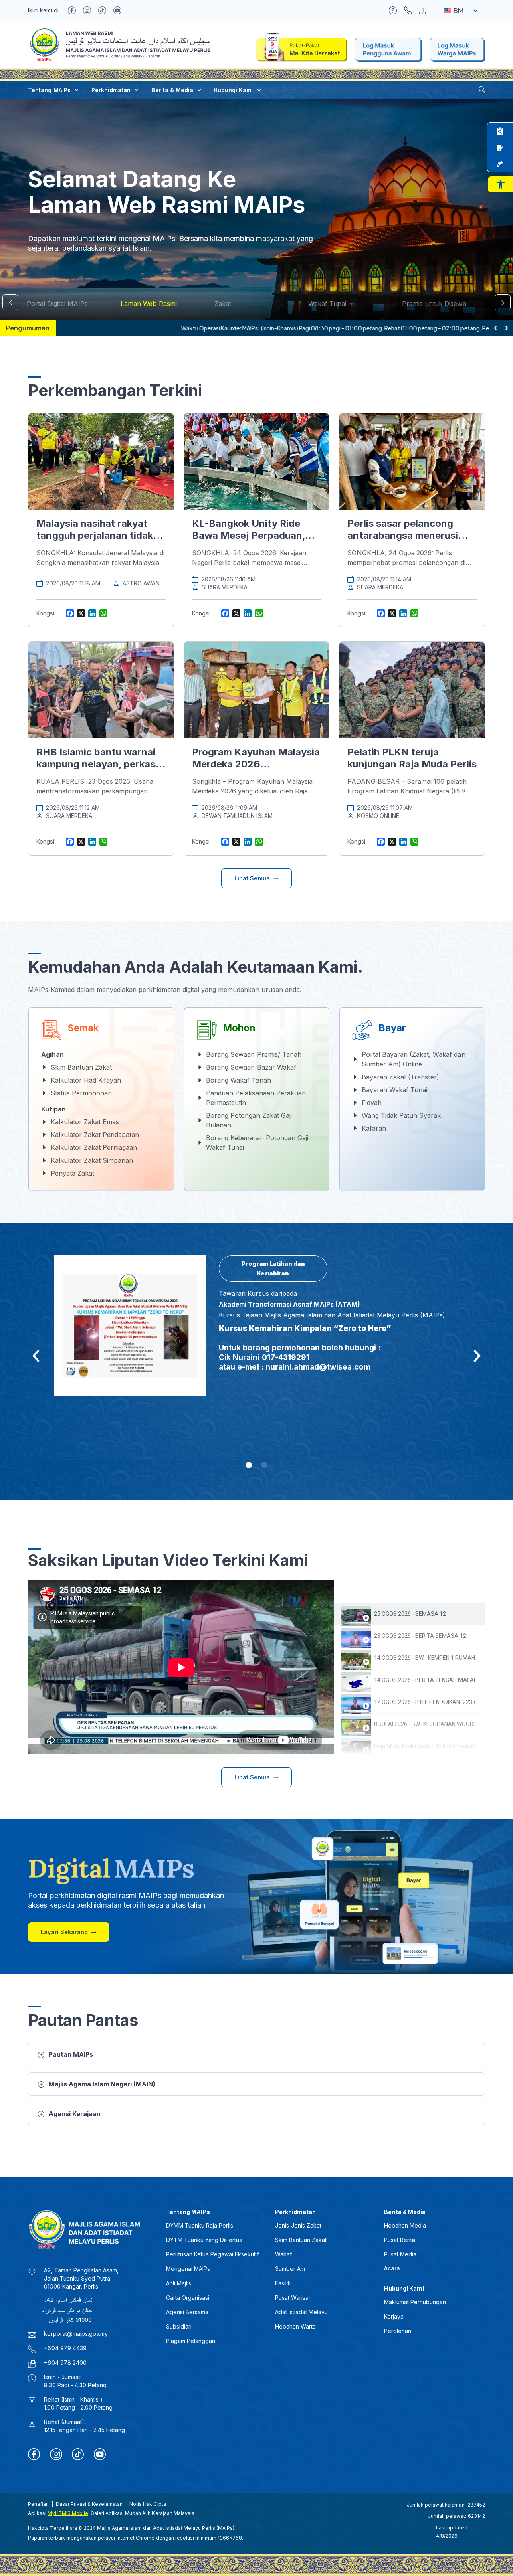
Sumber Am (290, 2269)
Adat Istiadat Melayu (301, 2312)
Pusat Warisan (293, 2298)
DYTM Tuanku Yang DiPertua (204, 2240)
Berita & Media (172, 90)
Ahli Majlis (179, 2283)
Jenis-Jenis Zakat (298, 2225)
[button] (500, 184)
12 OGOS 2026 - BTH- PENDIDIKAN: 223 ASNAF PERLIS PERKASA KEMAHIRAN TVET (425, 1702)
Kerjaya (394, 2316)
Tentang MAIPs (49, 90)
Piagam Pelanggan (191, 2341)
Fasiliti (283, 2283)
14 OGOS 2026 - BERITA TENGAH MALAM (425, 1680)
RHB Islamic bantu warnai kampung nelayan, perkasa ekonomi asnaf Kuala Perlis (99, 764)
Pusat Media (400, 2254)
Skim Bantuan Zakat (301, 2240)
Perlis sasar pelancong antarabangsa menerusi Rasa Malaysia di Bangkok (408, 535)
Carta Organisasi (188, 2298)
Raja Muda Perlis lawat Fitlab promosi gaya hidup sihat (425, 1746)
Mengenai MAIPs (188, 2269)
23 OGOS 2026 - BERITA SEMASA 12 (420, 1636)
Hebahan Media (405, 2225)
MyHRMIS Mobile (68, 2513)
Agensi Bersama (187, 2312)
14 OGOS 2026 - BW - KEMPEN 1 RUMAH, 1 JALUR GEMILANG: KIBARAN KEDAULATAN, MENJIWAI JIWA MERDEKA (425, 1658)
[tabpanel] (181, 1667)
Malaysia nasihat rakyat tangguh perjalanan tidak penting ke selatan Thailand (101, 535)
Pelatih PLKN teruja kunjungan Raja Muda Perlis (412, 758)
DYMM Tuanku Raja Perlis (200, 2225)
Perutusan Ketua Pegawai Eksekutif (212, 2254)
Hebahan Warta (295, 2326)
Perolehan (398, 2331)
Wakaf (283, 2254)
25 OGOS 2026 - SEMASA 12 (410, 1614)
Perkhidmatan (111, 90)
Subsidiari (179, 2326)
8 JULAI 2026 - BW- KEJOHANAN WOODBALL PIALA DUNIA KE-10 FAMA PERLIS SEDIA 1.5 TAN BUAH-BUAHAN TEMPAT (425, 1724)
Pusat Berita (400, 2240)
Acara (392, 2268)
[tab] (410, 1614)
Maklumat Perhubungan (415, 2302)
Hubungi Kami (233, 90)
